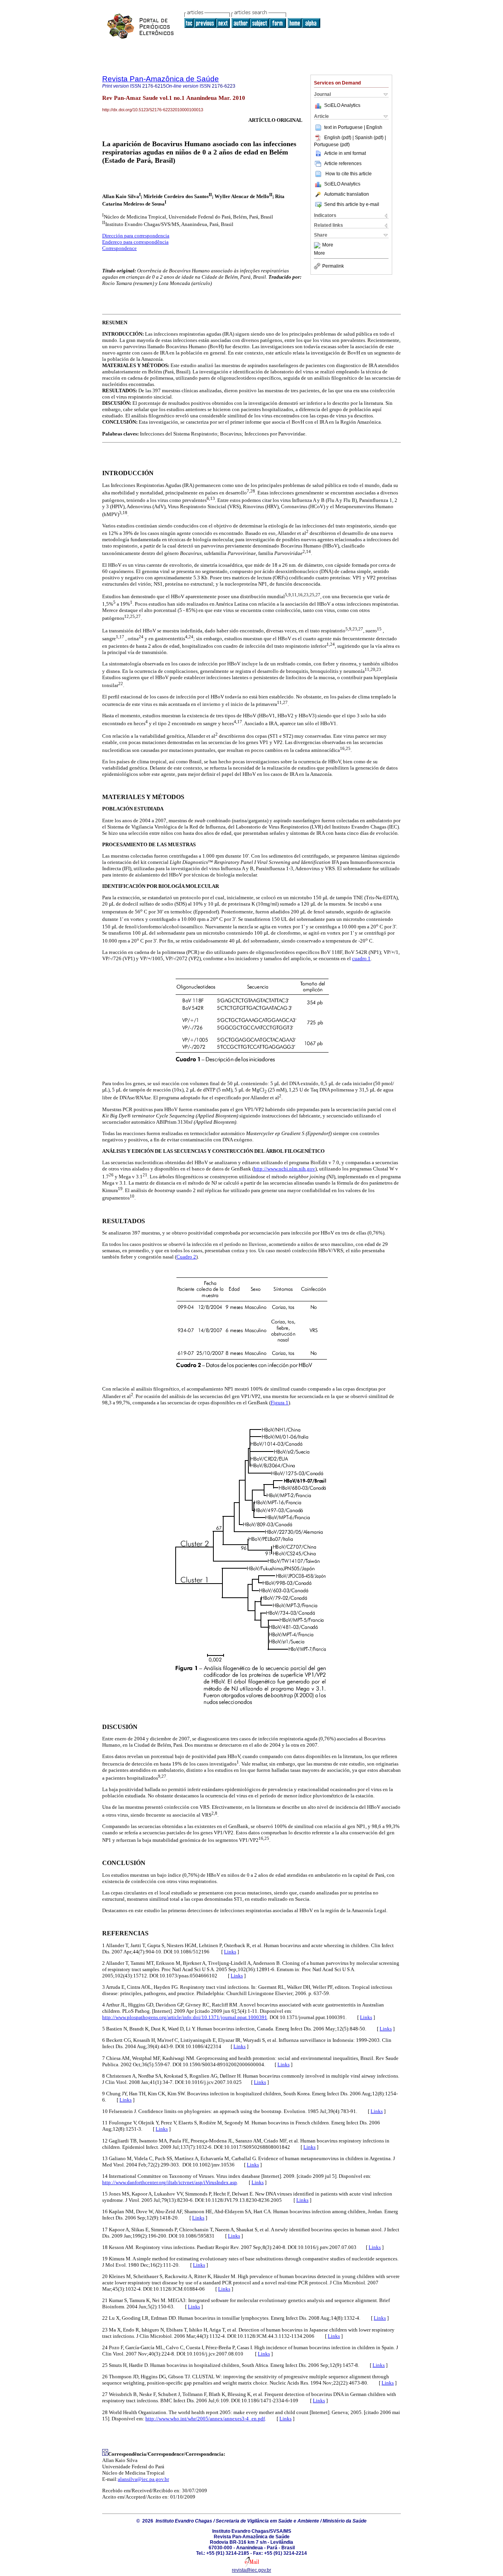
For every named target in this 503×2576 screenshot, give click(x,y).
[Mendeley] (318, 245)
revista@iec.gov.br (251, 2570)
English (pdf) (338, 138)
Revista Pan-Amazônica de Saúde (161, 79)
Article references (343, 164)
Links (230, 1952)
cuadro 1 (361, 958)
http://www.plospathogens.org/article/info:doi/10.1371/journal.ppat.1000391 (185, 2017)
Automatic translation (347, 194)
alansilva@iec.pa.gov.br (143, 2479)
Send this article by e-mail (352, 204)
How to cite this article (349, 174)
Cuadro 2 (186, 1257)
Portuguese (350, 127)
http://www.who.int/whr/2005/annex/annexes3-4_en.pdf (205, 2419)
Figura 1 (280, 1403)
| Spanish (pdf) (369, 138)
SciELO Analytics (342, 105)
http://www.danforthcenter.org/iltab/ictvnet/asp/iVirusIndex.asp (170, 2182)
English (374, 127)
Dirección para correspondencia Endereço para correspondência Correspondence (136, 242)
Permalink (333, 266)
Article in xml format (345, 153)
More (328, 245)
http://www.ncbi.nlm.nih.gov (285, 1169)
